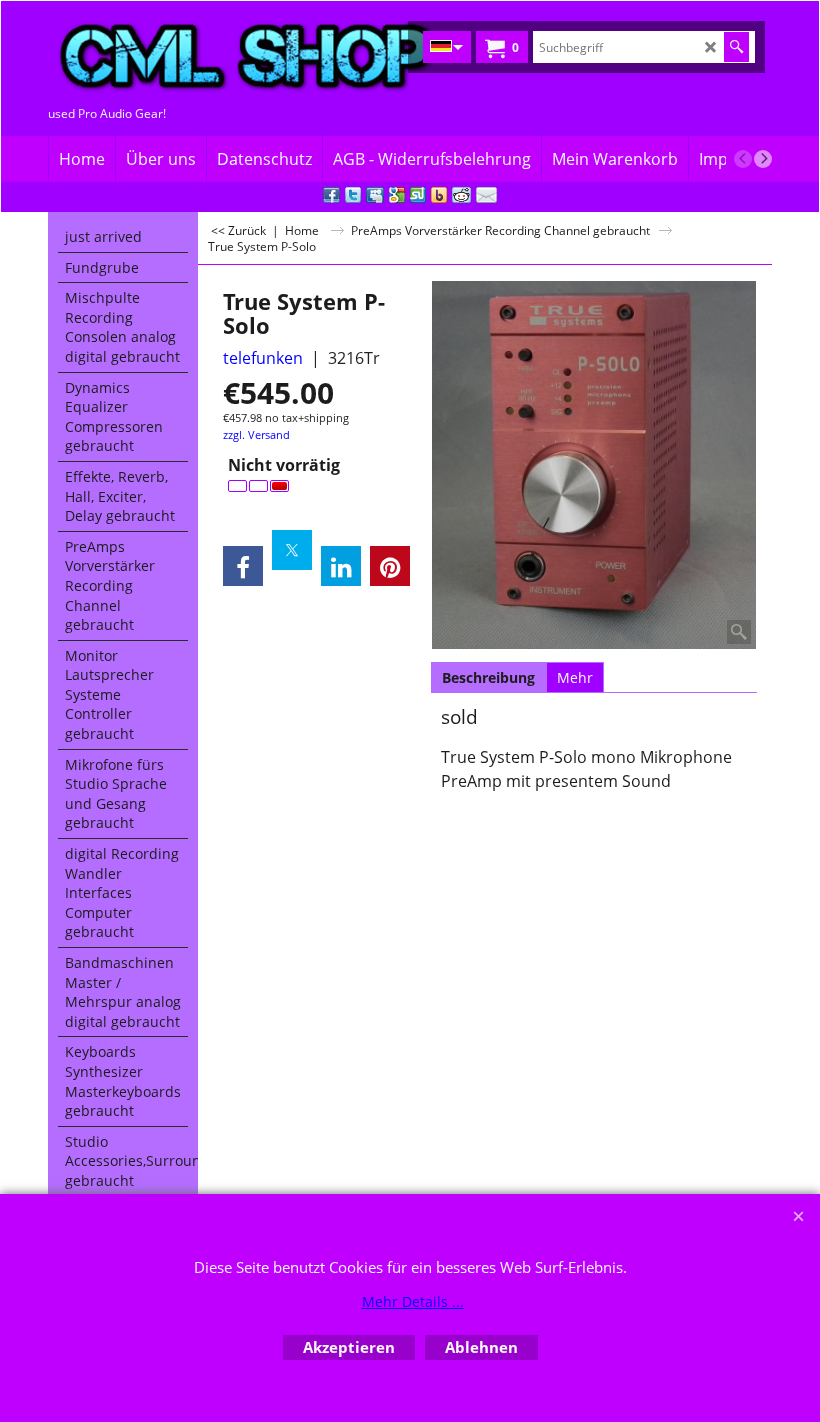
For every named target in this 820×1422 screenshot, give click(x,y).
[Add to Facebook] (331, 195)
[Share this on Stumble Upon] (418, 195)
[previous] (743, 159)
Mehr (575, 677)
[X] (292, 550)
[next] (763, 159)
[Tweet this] (353, 195)
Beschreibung (488, 677)
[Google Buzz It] (397, 195)
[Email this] (486, 195)
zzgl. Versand (256, 434)
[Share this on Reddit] (461, 195)
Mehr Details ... (413, 1301)
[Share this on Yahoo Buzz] (439, 195)
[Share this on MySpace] (375, 195)
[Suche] (736, 47)
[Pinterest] (390, 566)
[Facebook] (243, 566)
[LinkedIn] (341, 566)
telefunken (263, 358)
